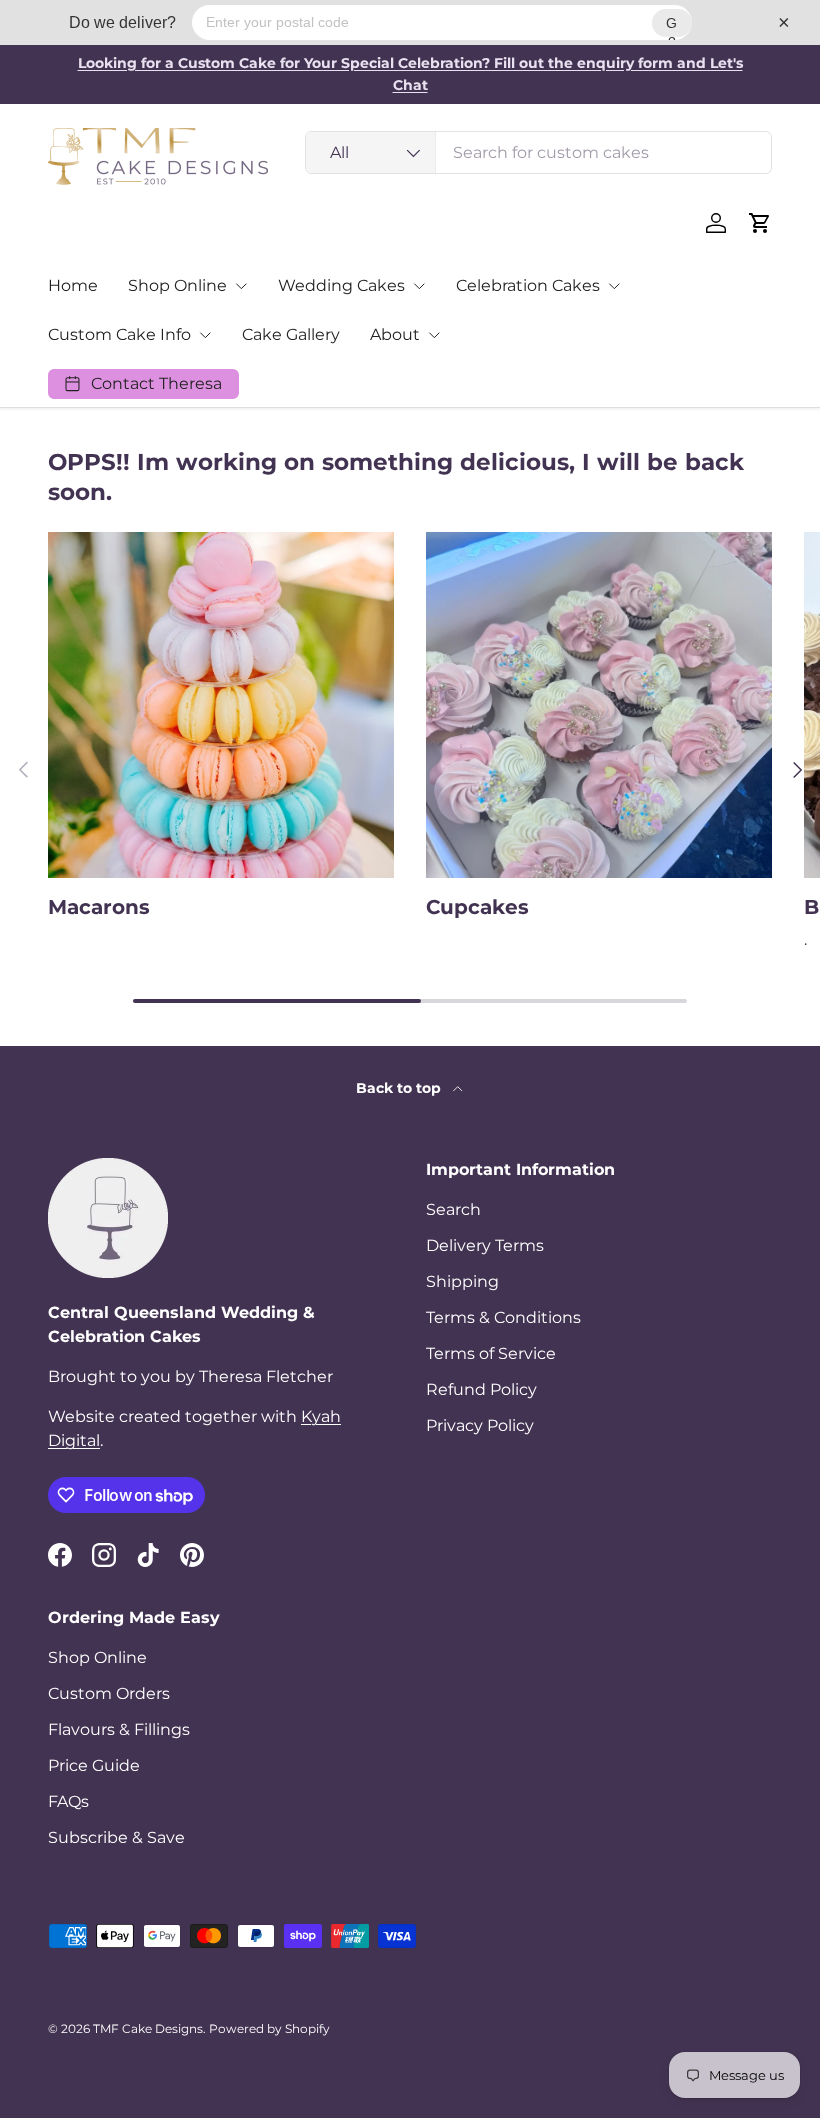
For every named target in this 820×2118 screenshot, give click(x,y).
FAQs (68, 1801)
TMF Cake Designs (148, 2028)
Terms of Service (491, 1353)
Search (453, 1209)
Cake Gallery (291, 334)
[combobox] (538, 152)
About (395, 334)
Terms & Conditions (503, 1317)
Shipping (462, 1281)
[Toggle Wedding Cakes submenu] (419, 286)
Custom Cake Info (119, 334)
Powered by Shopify (269, 2028)
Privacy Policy (480, 1425)
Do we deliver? (122, 22)
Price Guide (94, 1765)
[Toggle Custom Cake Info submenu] (205, 335)
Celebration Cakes (528, 285)
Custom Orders (109, 1693)
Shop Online (177, 285)
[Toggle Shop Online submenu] (241, 286)
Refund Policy (481, 1389)
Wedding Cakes (341, 285)
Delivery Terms (485, 1245)
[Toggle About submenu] (434, 335)
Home (73, 285)
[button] (760, 223)
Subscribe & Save (116, 1837)
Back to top (400, 1088)
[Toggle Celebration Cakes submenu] (614, 286)
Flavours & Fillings (119, 1729)
